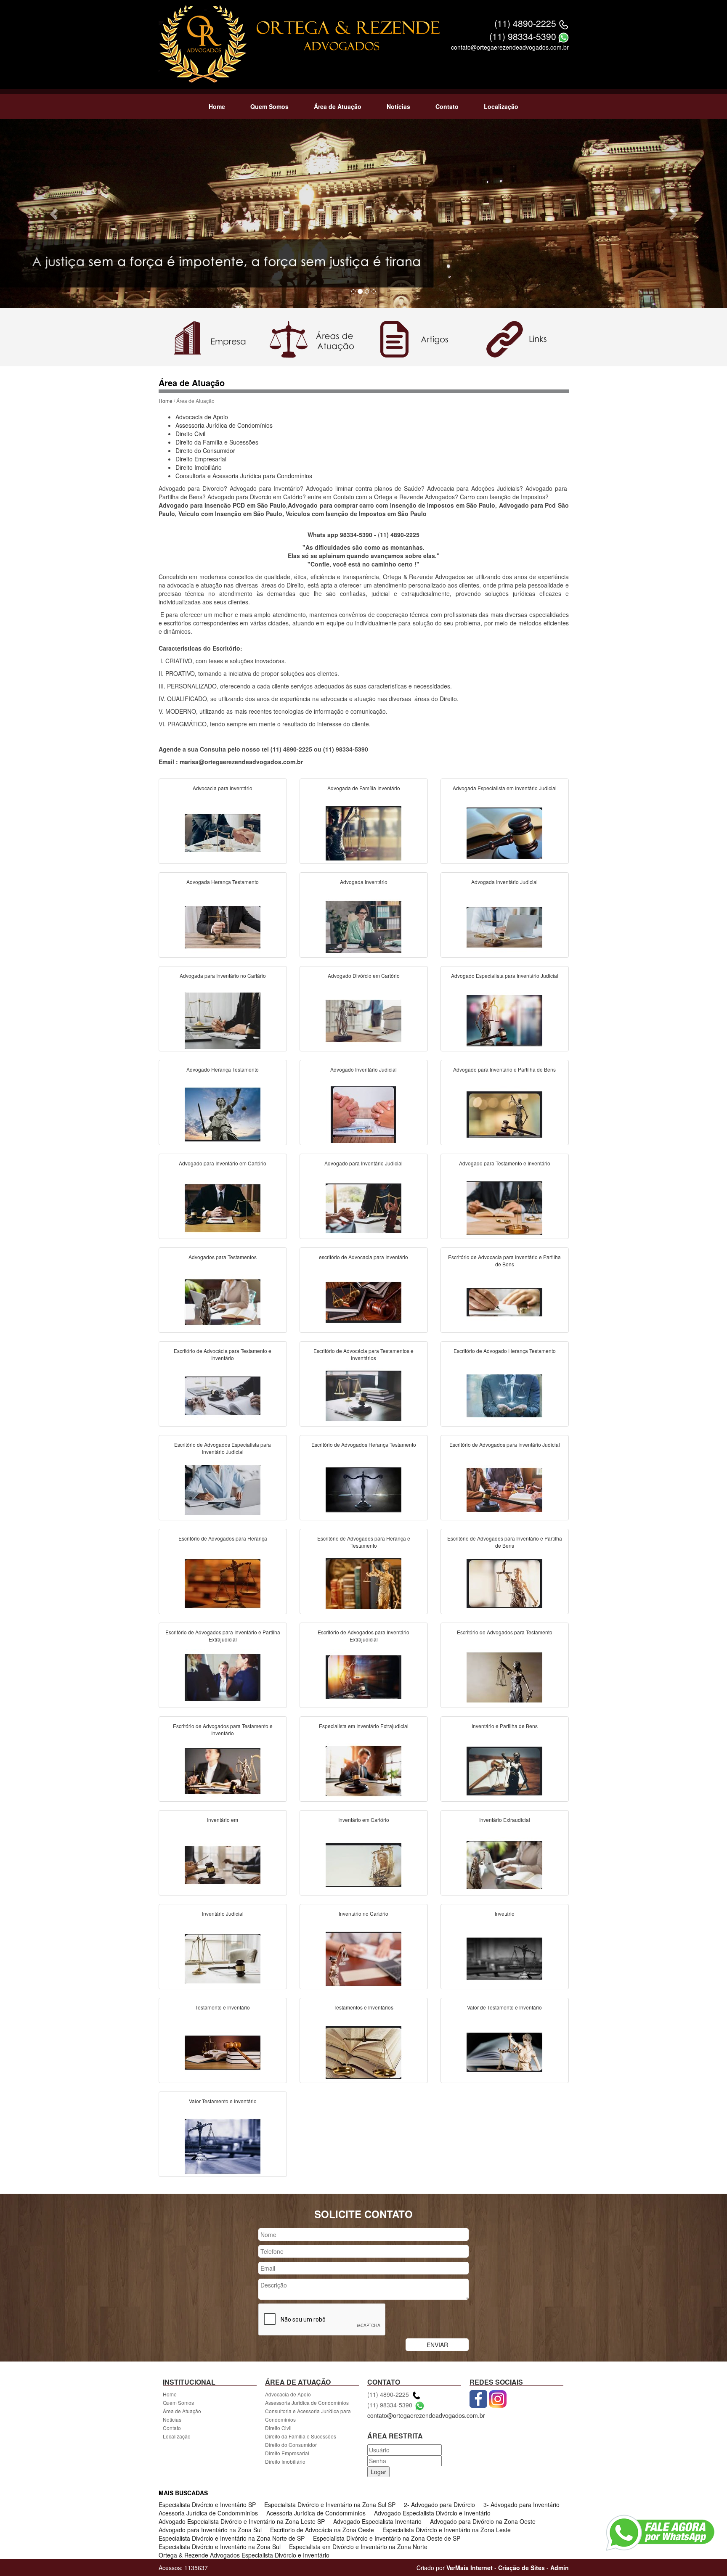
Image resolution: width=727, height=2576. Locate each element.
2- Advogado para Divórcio (439, 2505)
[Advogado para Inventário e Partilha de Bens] (504, 1114)
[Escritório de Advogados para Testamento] (504, 1676)
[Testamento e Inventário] (223, 2052)
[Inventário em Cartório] (363, 1864)
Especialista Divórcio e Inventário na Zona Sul (220, 2547)
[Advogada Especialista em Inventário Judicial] (504, 832)
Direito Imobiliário (199, 467)
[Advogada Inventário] (363, 926)
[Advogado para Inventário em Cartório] (223, 1207)
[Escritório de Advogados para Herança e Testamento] (363, 1583)
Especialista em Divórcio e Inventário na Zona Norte (358, 2547)
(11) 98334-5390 (523, 36)
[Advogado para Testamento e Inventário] (504, 1207)
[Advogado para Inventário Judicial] (363, 1207)
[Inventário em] (223, 1864)
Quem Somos (269, 106)
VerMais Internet (470, 2568)
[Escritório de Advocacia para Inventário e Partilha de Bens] (504, 1301)
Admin (560, 2568)
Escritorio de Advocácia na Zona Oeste (322, 2530)
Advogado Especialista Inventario (377, 2521)
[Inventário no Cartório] (363, 1958)
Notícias (398, 106)
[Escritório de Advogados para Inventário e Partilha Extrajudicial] (223, 1676)
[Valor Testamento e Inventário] (223, 2145)
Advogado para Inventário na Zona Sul (210, 2530)
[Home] (203, 43)
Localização (501, 106)
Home (217, 106)
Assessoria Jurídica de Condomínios (224, 425)
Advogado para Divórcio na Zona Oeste (483, 2521)
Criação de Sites (521, 2568)
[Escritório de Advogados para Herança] (223, 1583)
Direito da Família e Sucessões (217, 442)
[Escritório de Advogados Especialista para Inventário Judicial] (223, 1489)
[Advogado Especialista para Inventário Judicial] (504, 1020)
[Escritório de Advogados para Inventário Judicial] (504, 1489)
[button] (54, 214)
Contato (447, 106)
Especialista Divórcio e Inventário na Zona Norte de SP (232, 2538)
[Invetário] (504, 1958)
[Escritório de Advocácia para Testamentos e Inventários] (363, 1395)
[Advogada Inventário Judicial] (504, 926)
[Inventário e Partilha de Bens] (504, 1770)
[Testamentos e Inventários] (363, 2052)
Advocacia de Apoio (202, 417)
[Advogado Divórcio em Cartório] (363, 1020)
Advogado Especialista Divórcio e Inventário (432, 2513)
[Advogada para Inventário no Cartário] (223, 1020)
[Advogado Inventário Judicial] (363, 1114)
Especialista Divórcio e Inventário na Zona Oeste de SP (387, 2538)
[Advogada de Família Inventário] (363, 832)
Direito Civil (190, 434)
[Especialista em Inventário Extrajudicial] (363, 1770)
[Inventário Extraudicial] (504, 1864)
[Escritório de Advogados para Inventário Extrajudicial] (363, 1676)
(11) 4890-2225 (525, 23)
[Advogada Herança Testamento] (223, 926)
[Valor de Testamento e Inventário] (504, 2052)
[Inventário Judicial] (223, 1958)
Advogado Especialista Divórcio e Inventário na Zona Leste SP (242, 2521)
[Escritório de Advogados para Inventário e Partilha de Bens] (504, 1583)
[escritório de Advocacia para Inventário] (363, 1301)
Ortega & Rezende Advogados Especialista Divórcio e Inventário (244, 2555)
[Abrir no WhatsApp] (564, 36)
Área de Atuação (338, 106)
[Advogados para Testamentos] (223, 1301)
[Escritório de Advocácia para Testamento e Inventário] (223, 1395)
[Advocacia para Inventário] (223, 832)
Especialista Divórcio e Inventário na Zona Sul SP (330, 2505)
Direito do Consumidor (205, 450)
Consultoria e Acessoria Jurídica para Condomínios (244, 476)
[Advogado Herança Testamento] (223, 1114)
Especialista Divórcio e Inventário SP (207, 2505)
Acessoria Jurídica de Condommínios (208, 2513)
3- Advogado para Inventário (521, 2505)
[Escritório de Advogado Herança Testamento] (504, 1395)
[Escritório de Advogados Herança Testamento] (363, 1489)
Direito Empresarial (201, 459)
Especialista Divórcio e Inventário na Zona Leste (447, 2530)
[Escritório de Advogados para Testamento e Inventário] (223, 1770)
